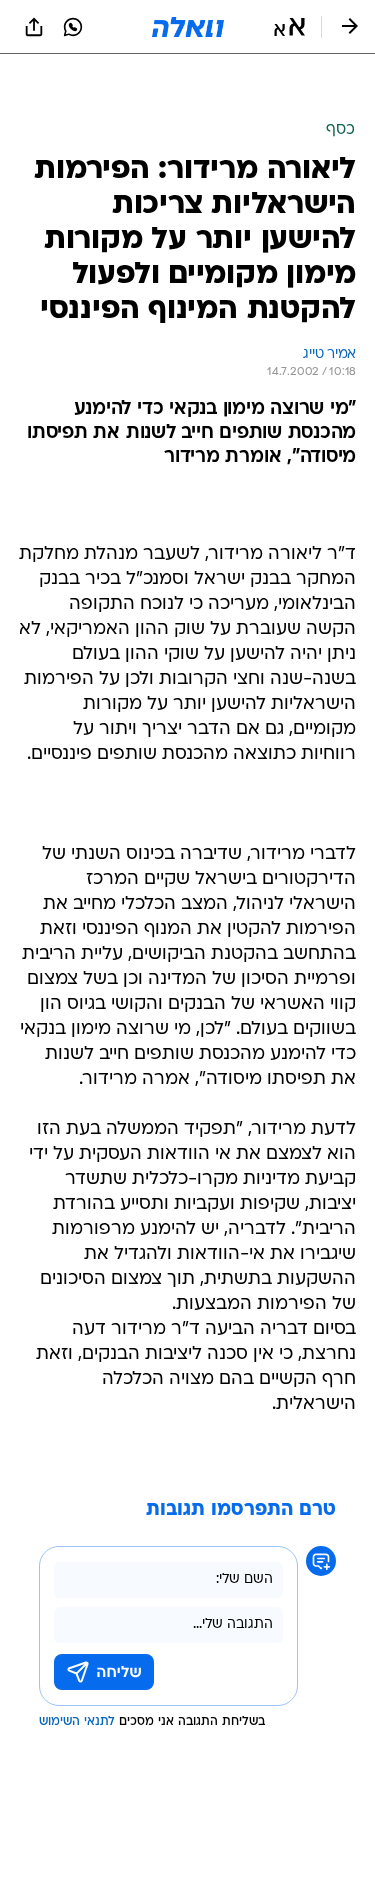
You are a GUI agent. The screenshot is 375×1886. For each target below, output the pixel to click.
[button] (289, 27)
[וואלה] (188, 27)
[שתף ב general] (34, 27)
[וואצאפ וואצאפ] (73, 27)
